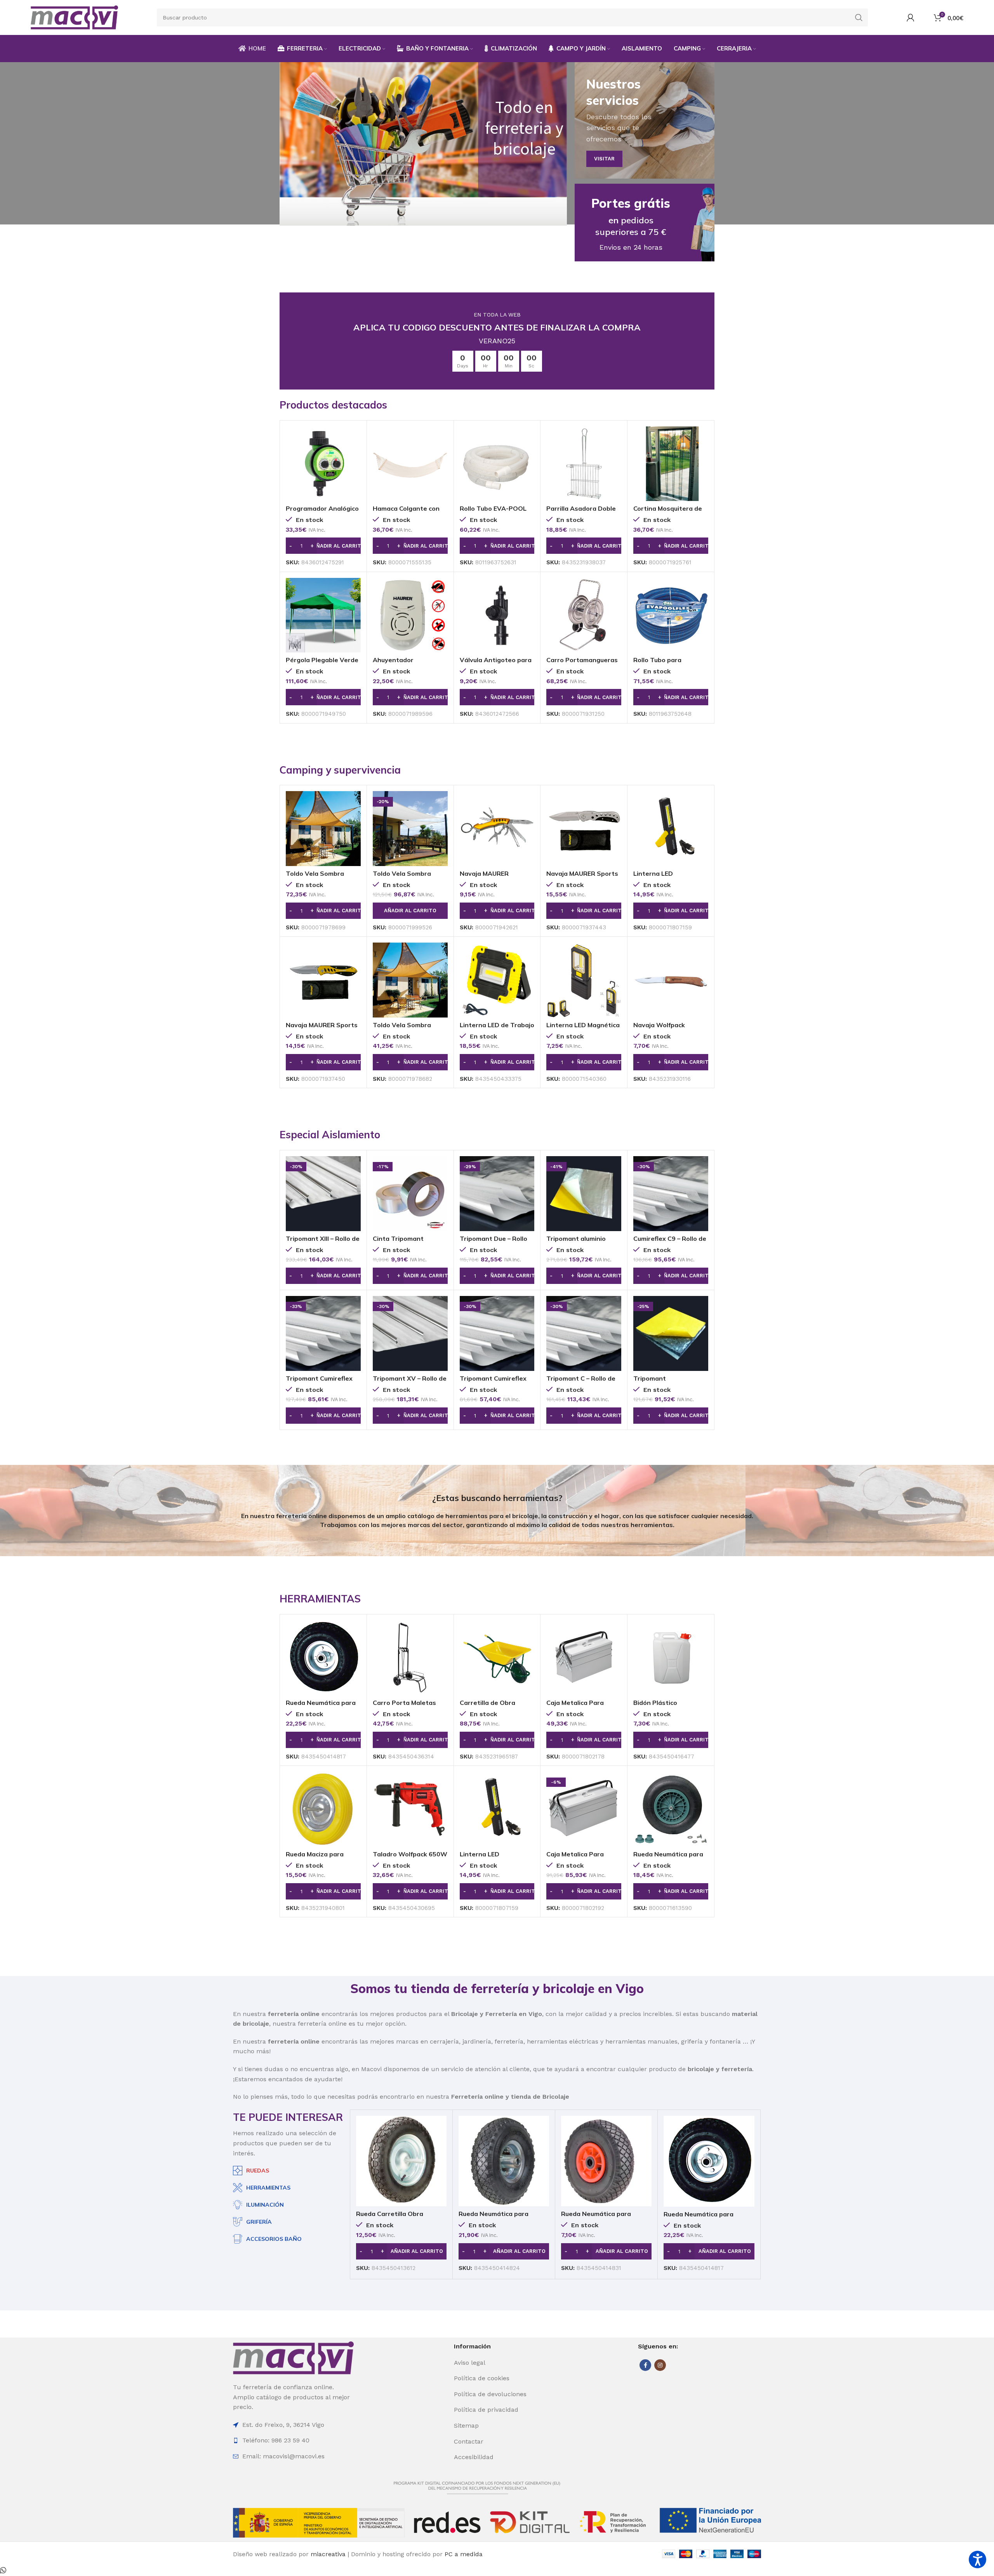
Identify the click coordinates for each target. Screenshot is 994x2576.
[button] (323, 546)
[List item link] (496, 2363)
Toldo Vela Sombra (315, 873)
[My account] (911, 17)
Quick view (355, 439)
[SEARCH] (859, 17)
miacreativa (328, 2554)
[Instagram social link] (660, 2365)
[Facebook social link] (645, 2365)
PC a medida (464, 2554)
